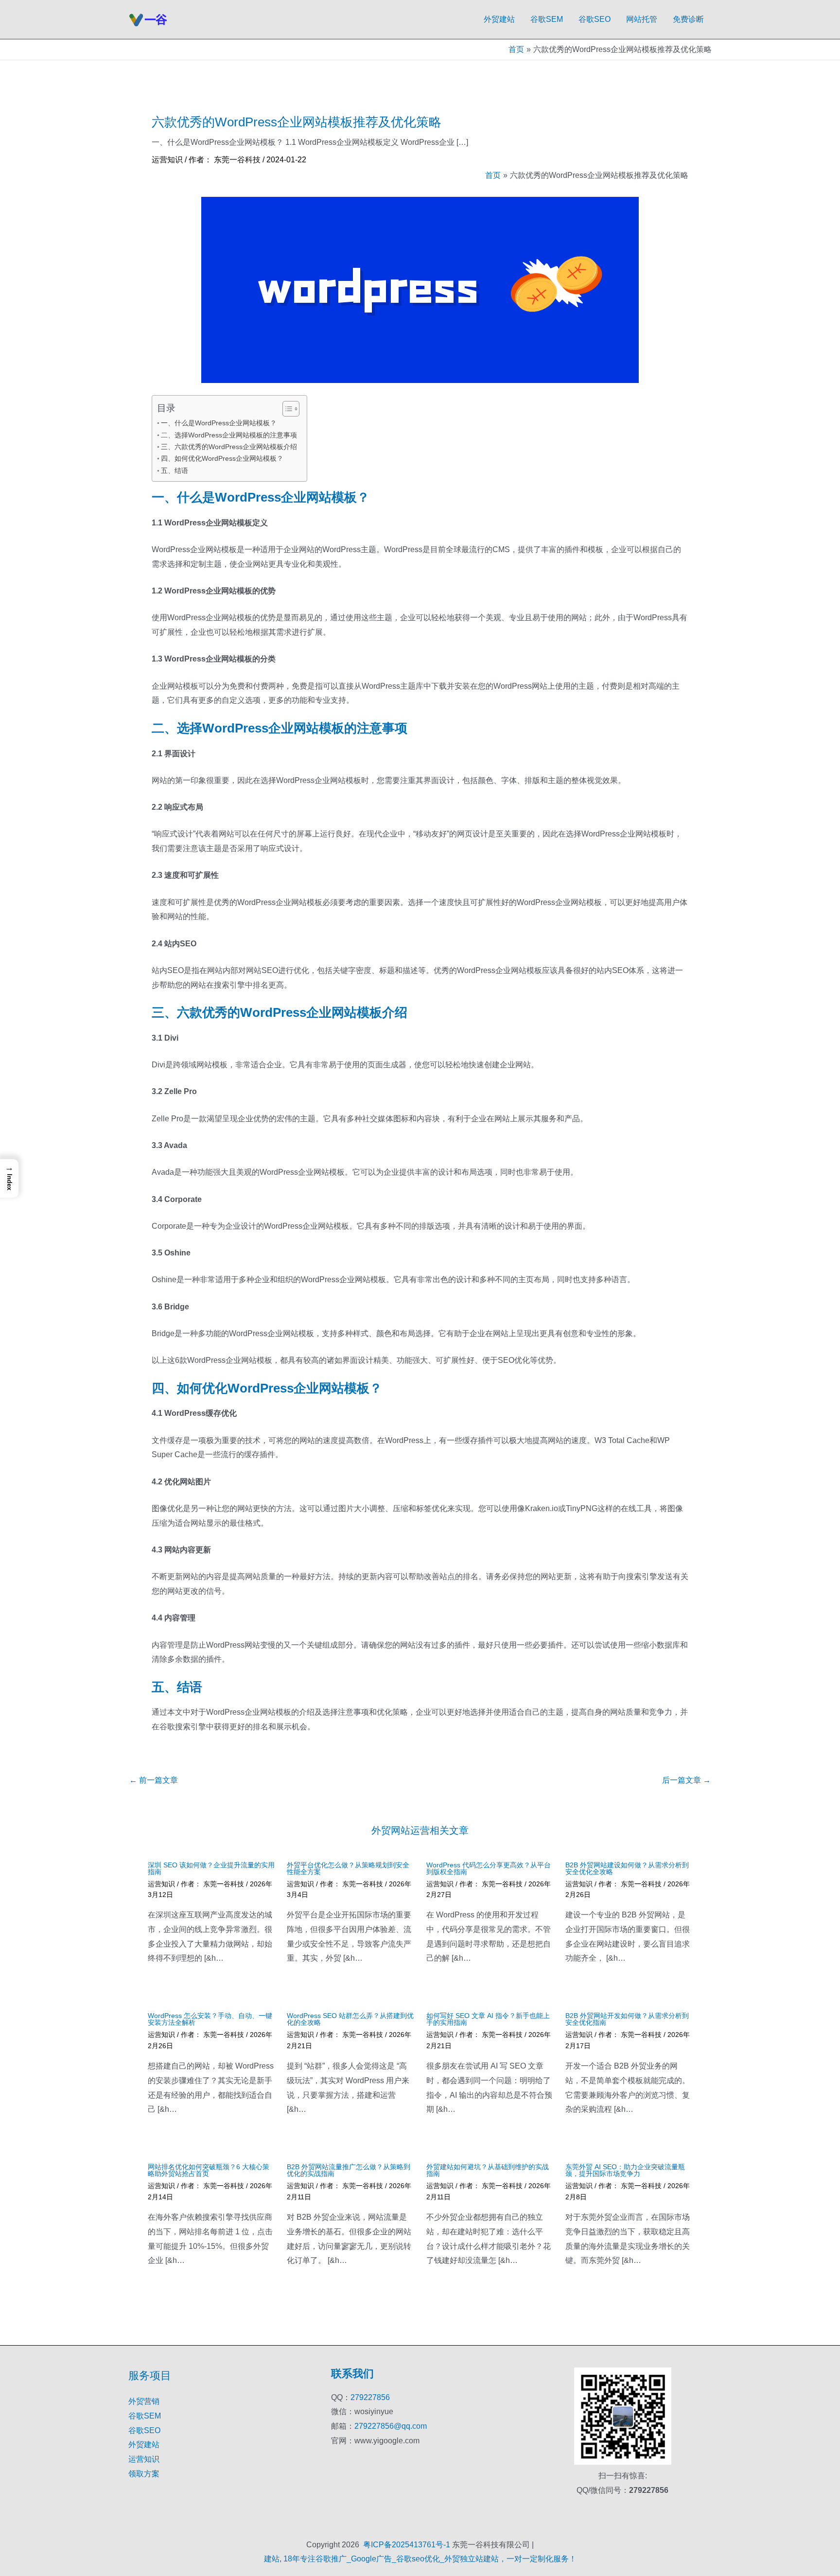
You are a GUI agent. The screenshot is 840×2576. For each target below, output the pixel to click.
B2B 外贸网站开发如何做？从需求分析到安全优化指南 (627, 2019)
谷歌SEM (547, 19)
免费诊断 (688, 19)
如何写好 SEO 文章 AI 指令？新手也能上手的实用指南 (488, 2019)
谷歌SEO (595, 19)
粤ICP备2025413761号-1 (407, 2545)
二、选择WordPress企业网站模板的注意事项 (229, 435)
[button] (9, 1178)
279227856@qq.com (391, 2426)
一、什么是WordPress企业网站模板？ (219, 423)
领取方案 (144, 2474)
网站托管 (642, 19)
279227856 (370, 2397)
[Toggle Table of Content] (286, 409)
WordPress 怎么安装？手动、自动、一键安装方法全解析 (210, 2019)
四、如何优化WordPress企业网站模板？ (222, 458)
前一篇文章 (154, 1780)
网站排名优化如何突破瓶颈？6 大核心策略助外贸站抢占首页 (209, 2170)
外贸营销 (144, 2401)
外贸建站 (499, 19)
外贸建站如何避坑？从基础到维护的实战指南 (488, 2170)
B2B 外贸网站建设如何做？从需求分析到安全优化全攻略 (627, 1868)
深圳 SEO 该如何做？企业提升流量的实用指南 (211, 1868)
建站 (272, 2559)
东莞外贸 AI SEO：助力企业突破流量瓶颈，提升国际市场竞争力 (625, 2170)
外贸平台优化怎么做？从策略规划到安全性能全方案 (348, 1868)
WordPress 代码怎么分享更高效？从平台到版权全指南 (489, 1868)
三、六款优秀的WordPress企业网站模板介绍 (229, 447)
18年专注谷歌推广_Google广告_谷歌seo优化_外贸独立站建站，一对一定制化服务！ (430, 2559)
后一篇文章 (686, 1780)
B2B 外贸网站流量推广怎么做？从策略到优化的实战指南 (349, 2170)
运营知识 (167, 160)
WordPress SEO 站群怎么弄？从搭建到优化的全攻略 (350, 2019)
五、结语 (175, 470)
